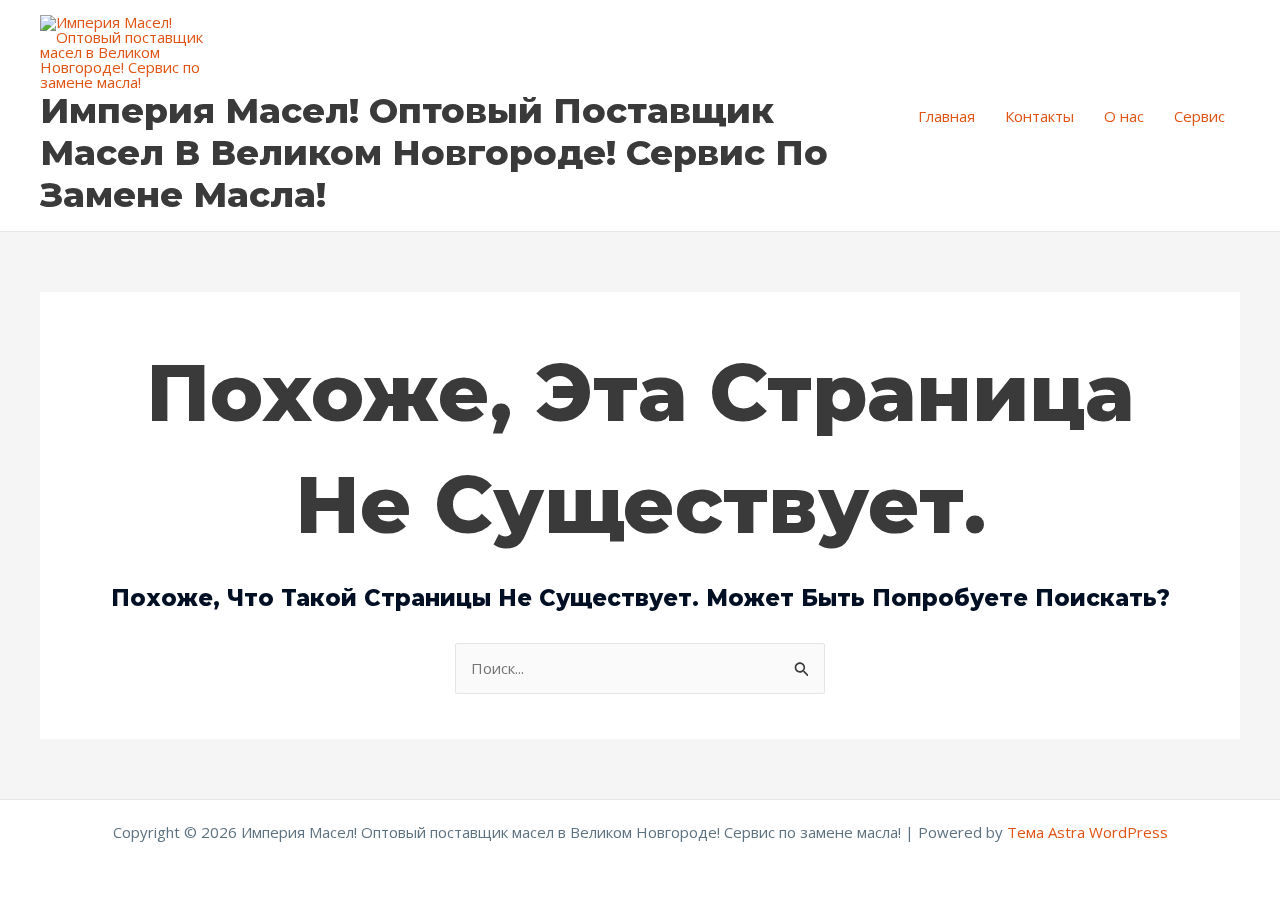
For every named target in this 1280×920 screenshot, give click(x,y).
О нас (1124, 116)
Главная (946, 116)
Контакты (1039, 116)
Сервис (1199, 116)
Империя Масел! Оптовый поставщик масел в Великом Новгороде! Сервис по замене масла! (434, 152)
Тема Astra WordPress (1087, 832)
